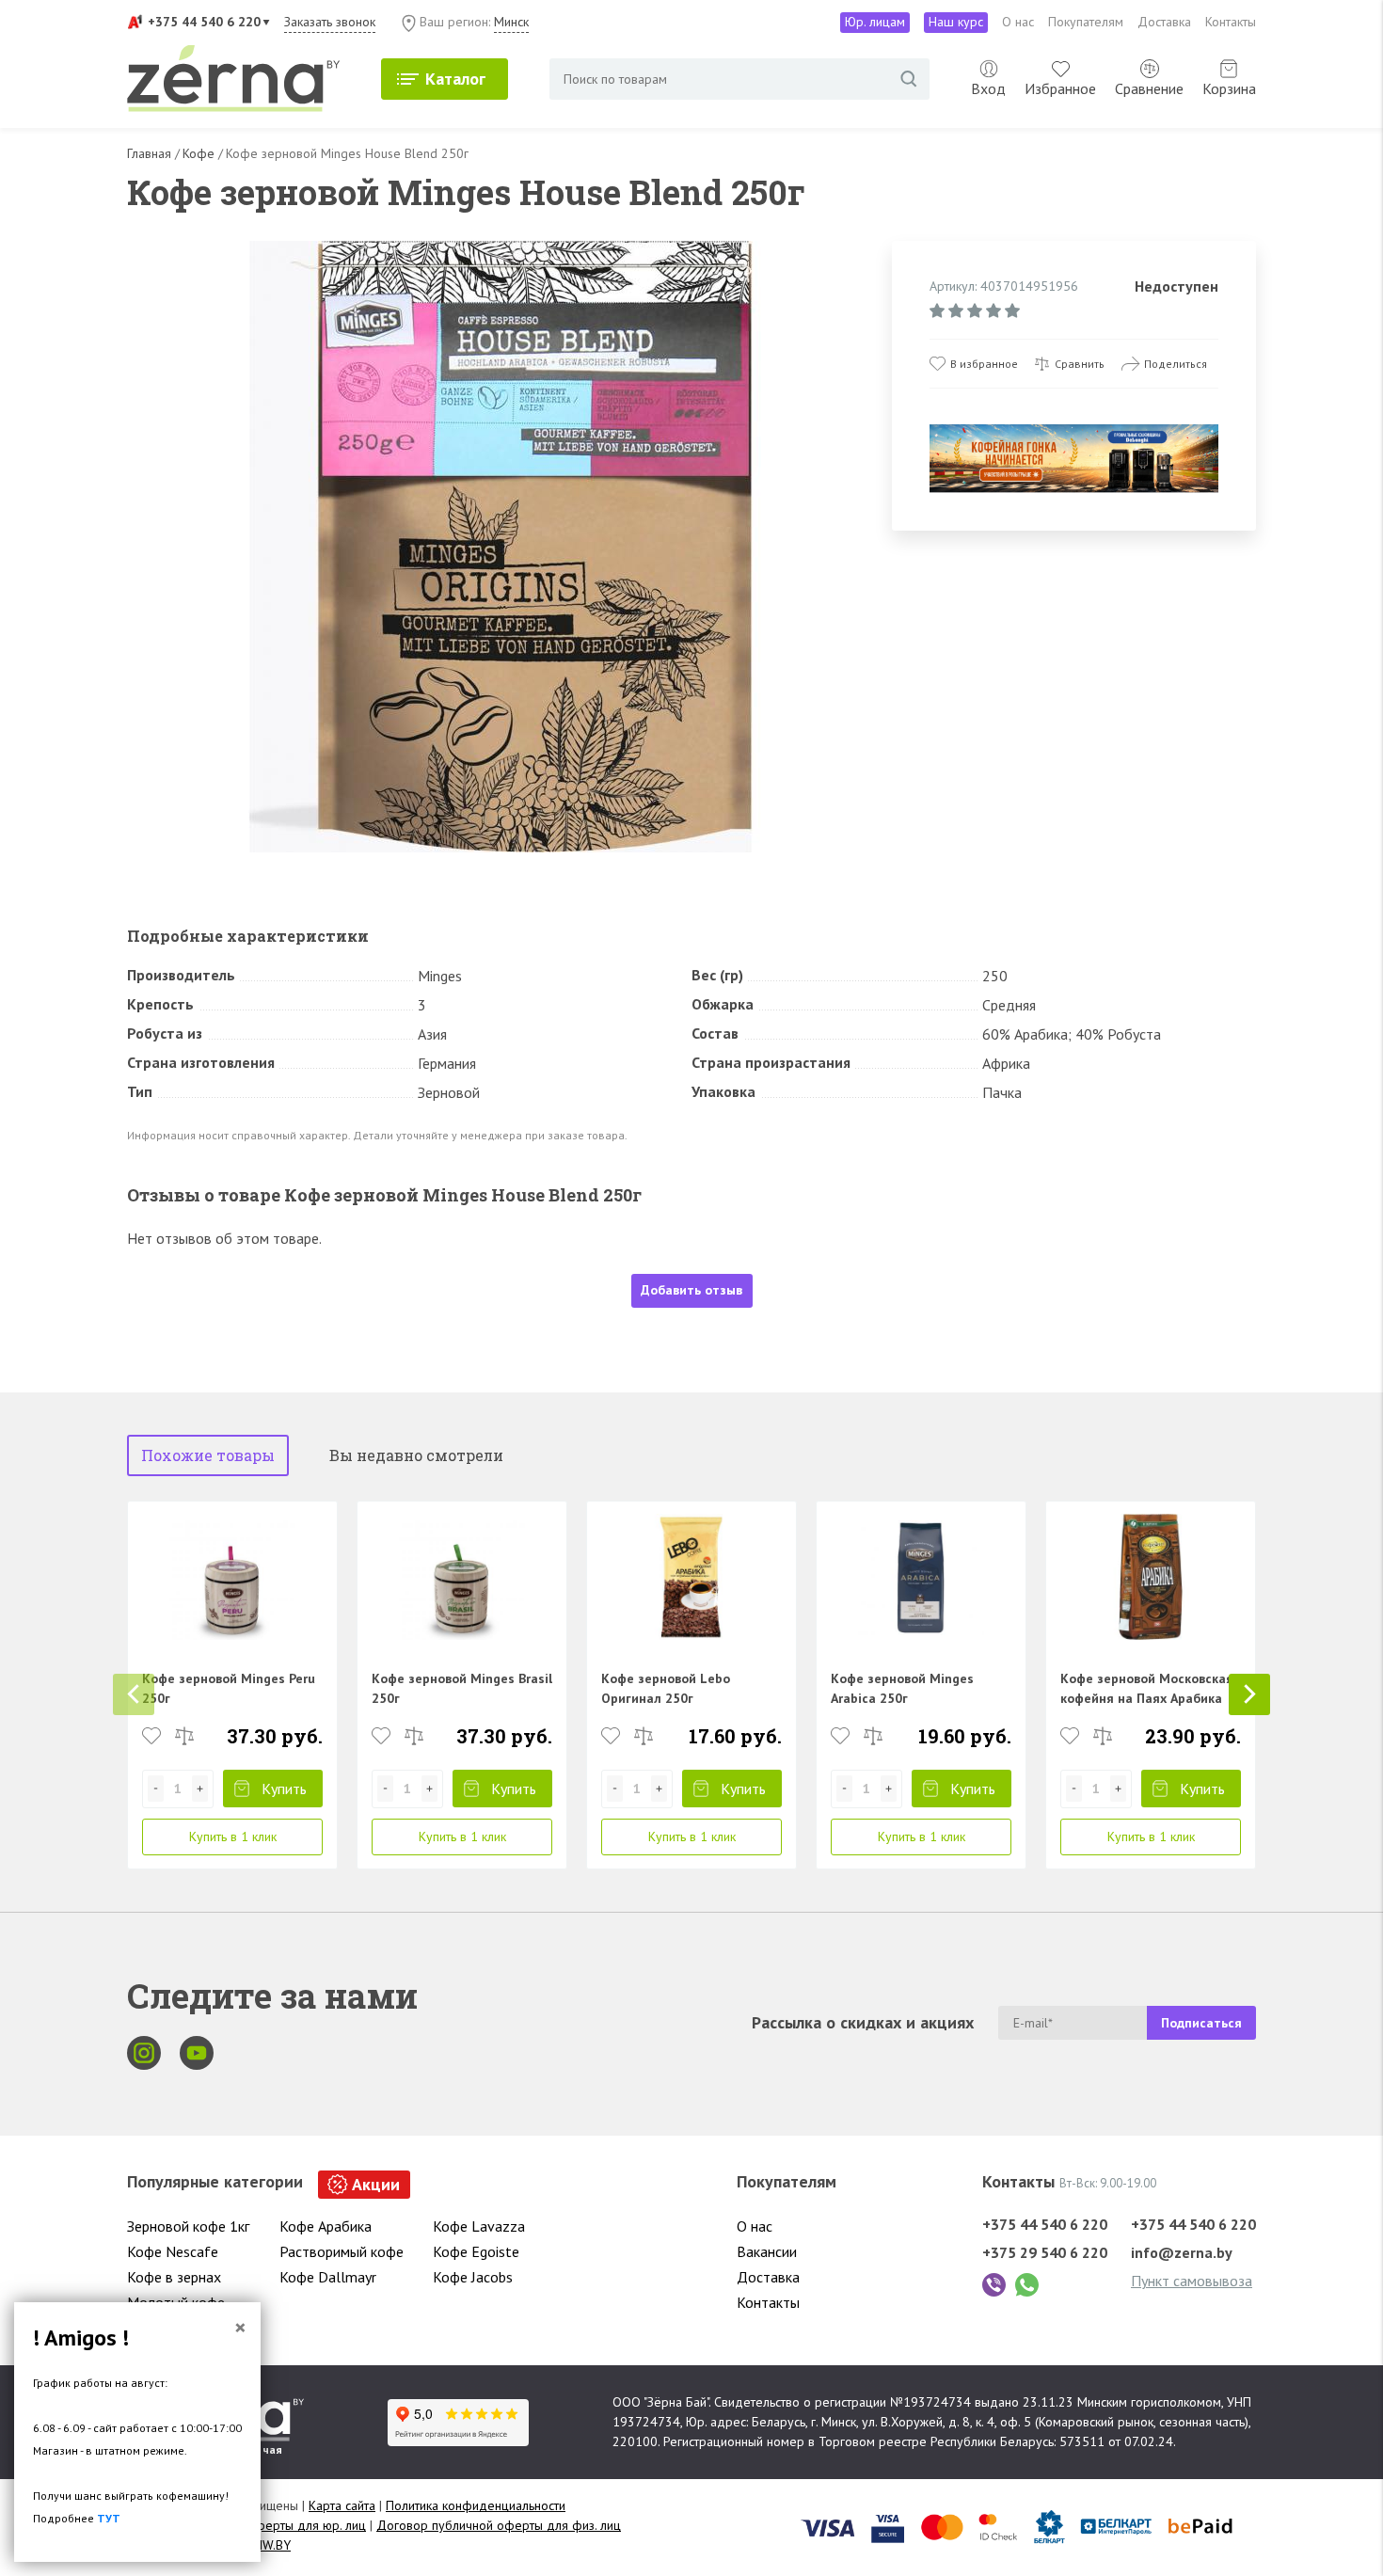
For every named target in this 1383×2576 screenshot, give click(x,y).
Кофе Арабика (326, 2226)
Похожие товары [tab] (208, 1455)
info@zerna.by (1182, 2252)
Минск (511, 22)
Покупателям (1086, 22)
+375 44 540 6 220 (204, 22)
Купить (284, 1789)
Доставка (1164, 22)
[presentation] (134, 1694)
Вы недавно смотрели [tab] (416, 1455)
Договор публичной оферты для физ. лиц (499, 2525)
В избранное (984, 364)
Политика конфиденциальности (476, 2505)
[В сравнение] (184, 1736)
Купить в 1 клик (233, 1837)
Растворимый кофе (342, 2251)
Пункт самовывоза (1192, 2281)
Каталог (455, 79)
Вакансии (767, 2251)
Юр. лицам (875, 22)
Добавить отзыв (691, 1290)
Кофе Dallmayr (328, 2277)
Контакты (1231, 22)
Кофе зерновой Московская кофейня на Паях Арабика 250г (1147, 1698)
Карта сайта (342, 2505)
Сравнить (1080, 364)
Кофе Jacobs (473, 2277)
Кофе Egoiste (476, 2251)
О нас (1018, 22)
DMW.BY (267, 2545)
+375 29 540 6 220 (1045, 2252)
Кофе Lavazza (479, 2226)
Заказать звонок (330, 22)
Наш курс (956, 22)
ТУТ (109, 2518)
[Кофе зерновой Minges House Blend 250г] (501, 547)
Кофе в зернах (174, 2277)
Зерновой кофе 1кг (188, 2226)
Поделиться (1176, 364)
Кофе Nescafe (173, 2251)
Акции (376, 2184)
